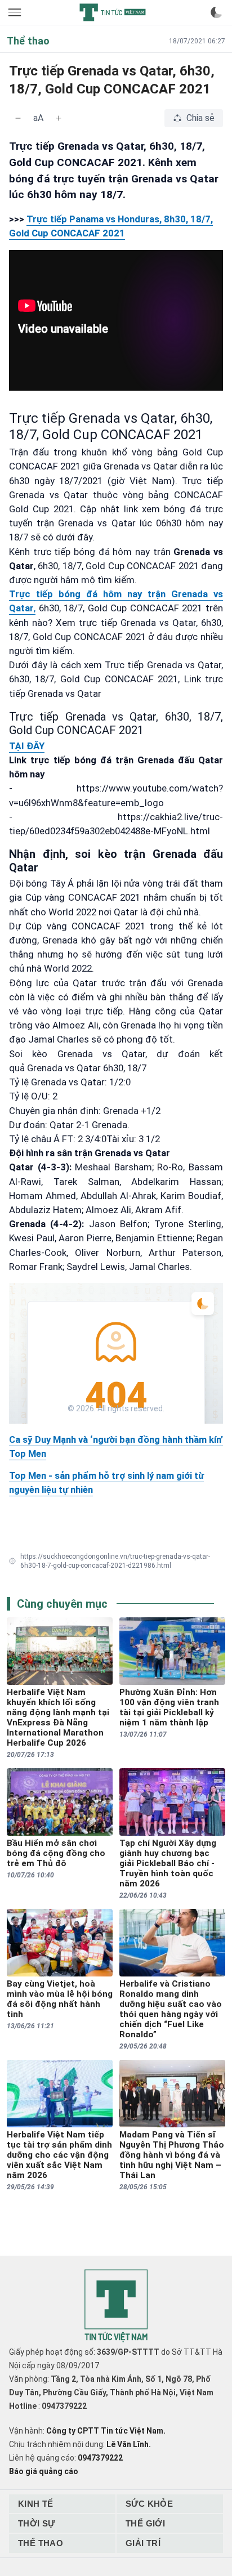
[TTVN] (116, 2306)
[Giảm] (18, 118)
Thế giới (145, 2523)
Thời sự (37, 2523)
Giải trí (143, 2543)
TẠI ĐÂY (27, 746)
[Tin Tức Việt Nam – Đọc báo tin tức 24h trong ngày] (113, 12)
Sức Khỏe (149, 2504)
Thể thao (41, 2543)
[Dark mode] (216, 12)
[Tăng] (59, 118)
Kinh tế (36, 2504)
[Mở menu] (16, 12)
